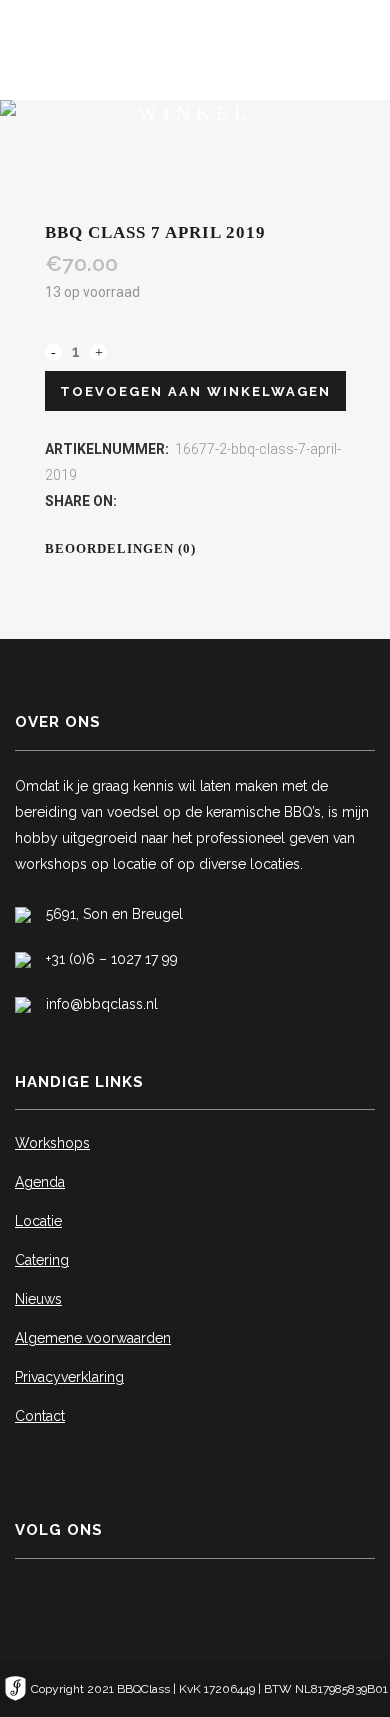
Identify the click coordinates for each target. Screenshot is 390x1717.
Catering (42, 1260)
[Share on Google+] (172, 501)
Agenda (40, 1182)
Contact (40, 1416)
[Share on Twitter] (151, 501)
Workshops (52, 1143)
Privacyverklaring (69, 1377)
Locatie (38, 1221)
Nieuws (38, 1299)
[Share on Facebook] (130, 501)
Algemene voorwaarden (93, 1338)
